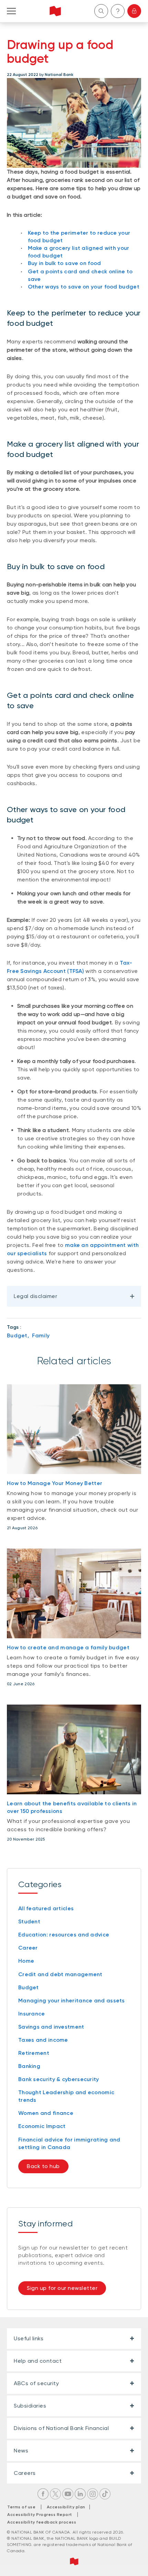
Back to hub (43, 2166)
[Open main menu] (11, 11)
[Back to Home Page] (55, 11)
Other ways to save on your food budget (84, 287)
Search (101, 11)
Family (41, 1335)
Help (118, 11)
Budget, (18, 1335)
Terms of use (21, 2507)
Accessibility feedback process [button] (42, 2522)
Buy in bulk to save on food (65, 263)
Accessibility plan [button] (68, 2507)
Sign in (134, 11)
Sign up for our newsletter (62, 2288)
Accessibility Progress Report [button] (40, 2515)
